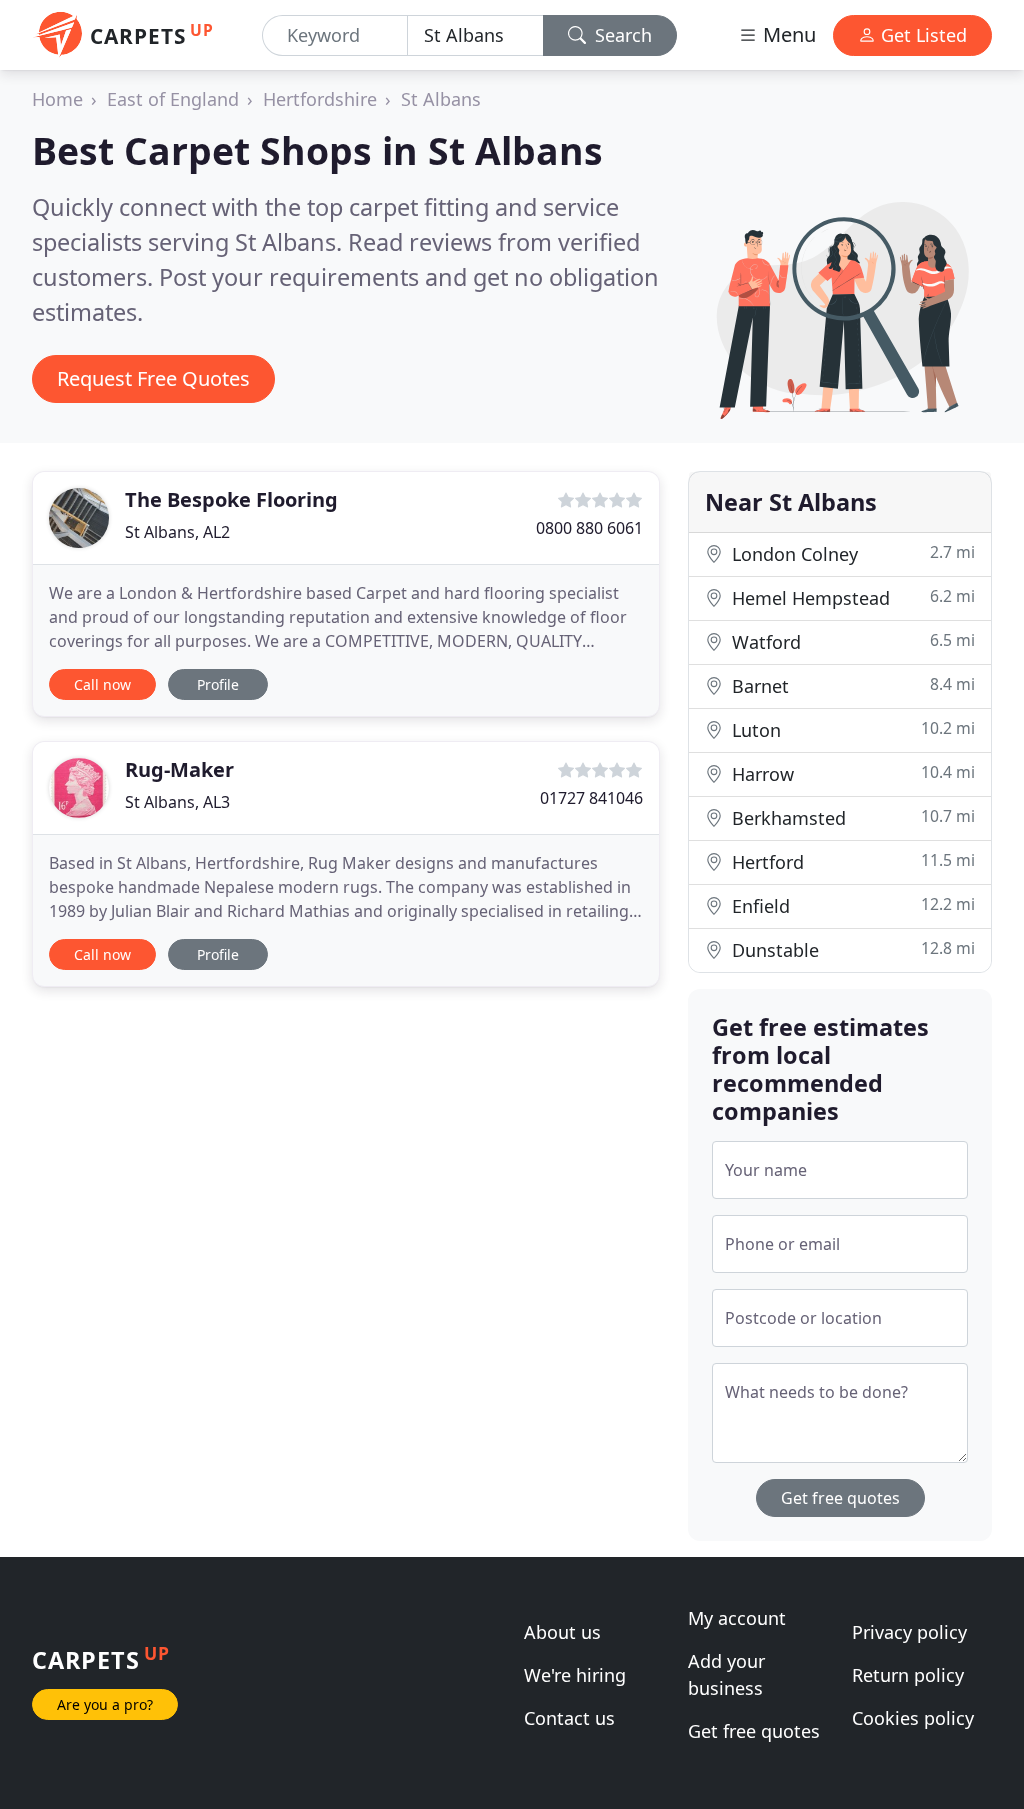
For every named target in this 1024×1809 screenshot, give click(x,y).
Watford (851, 641)
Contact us (569, 1718)
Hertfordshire (320, 99)
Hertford (851, 861)
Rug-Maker (179, 769)
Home (57, 99)
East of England (173, 99)
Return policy (908, 1675)
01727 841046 (591, 798)
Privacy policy (909, 1632)
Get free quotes (840, 1498)
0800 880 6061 (589, 528)
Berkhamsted (851, 817)
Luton (851, 729)
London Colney (851, 553)
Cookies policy (913, 1718)
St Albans (441, 99)
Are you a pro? (105, 1704)
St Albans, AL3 (177, 802)
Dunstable (851, 949)
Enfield (851, 905)
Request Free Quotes (153, 378)
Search (621, 35)
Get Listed (921, 35)
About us (562, 1632)
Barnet (851, 685)
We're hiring (575, 1675)
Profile (218, 684)
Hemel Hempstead (851, 597)
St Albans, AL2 (177, 532)
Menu (787, 34)
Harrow (851, 773)
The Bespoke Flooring (231, 499)
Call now (102, 684)
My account (737, 1618)
